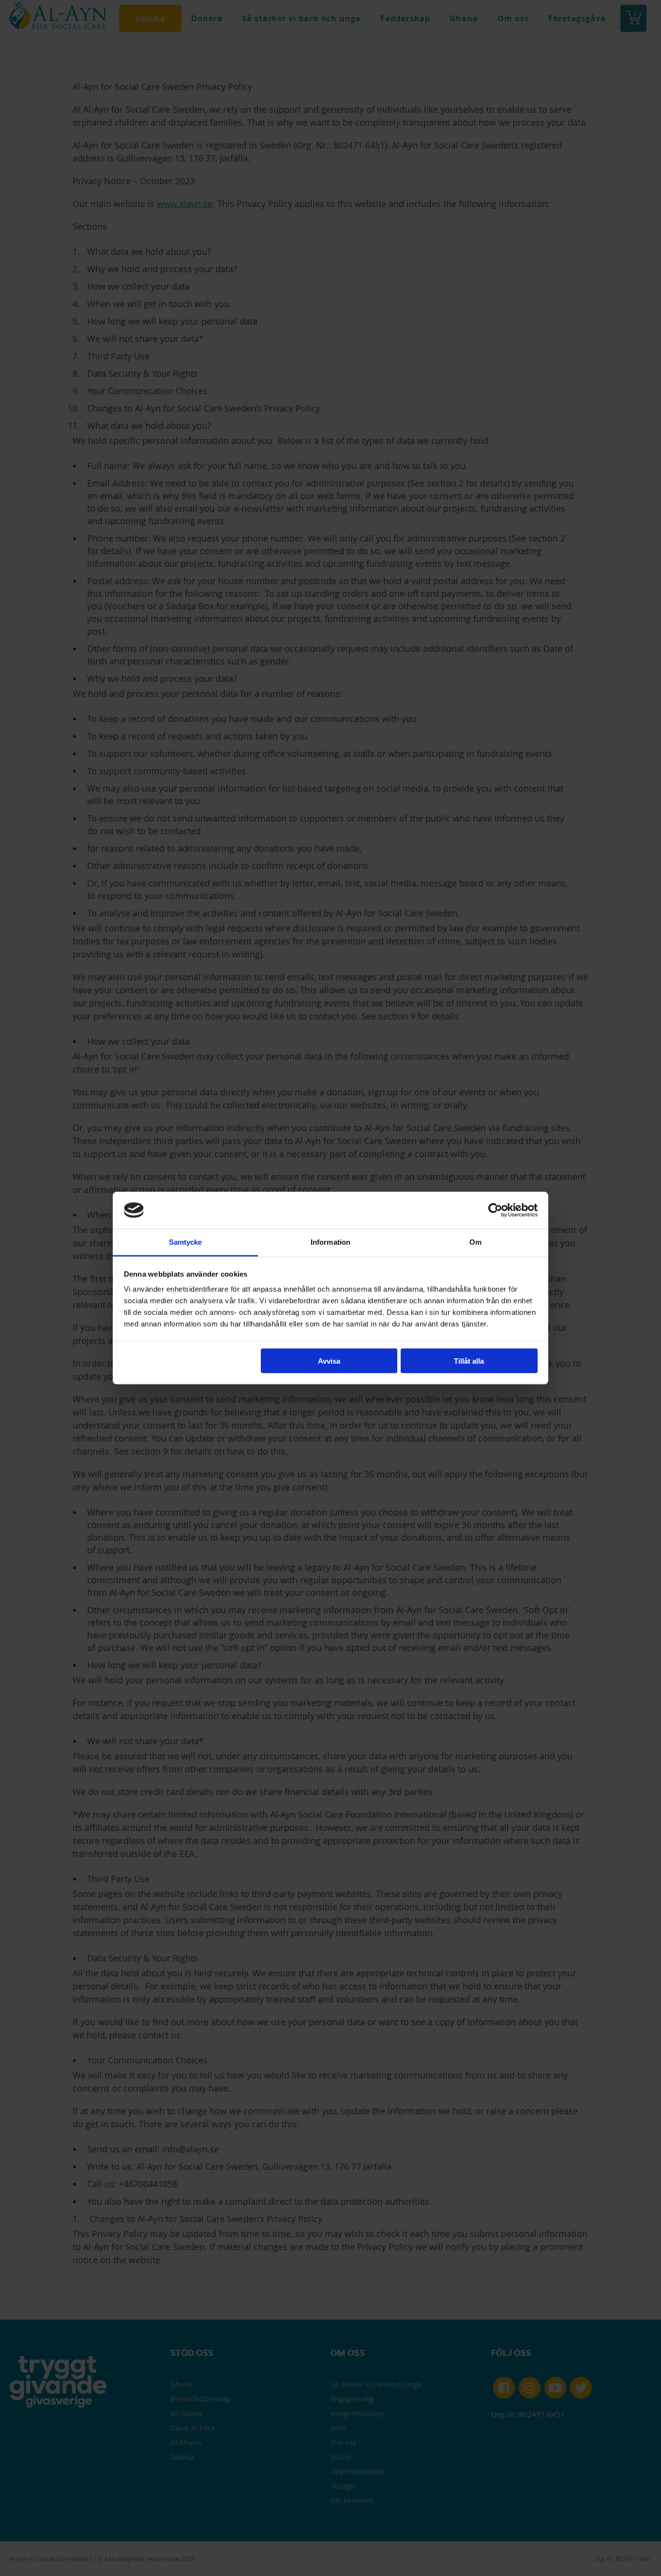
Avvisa (329, 1361)
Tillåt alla (469, 1361)
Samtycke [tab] (186, 1242)
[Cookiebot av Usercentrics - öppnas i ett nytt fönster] (495, 1210)
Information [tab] (330, 1242)
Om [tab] (475, 1242)
